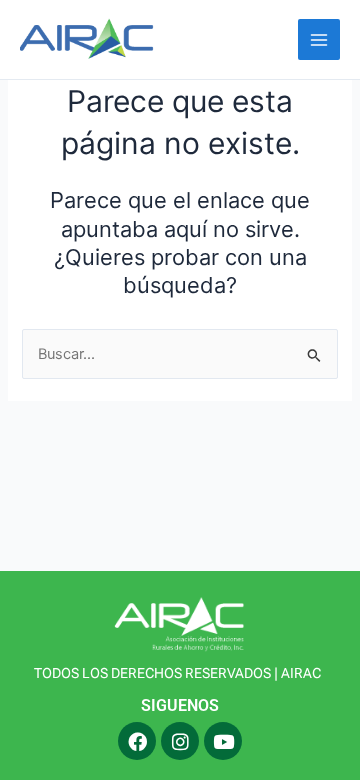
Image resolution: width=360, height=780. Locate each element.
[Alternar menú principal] (319, 40)
